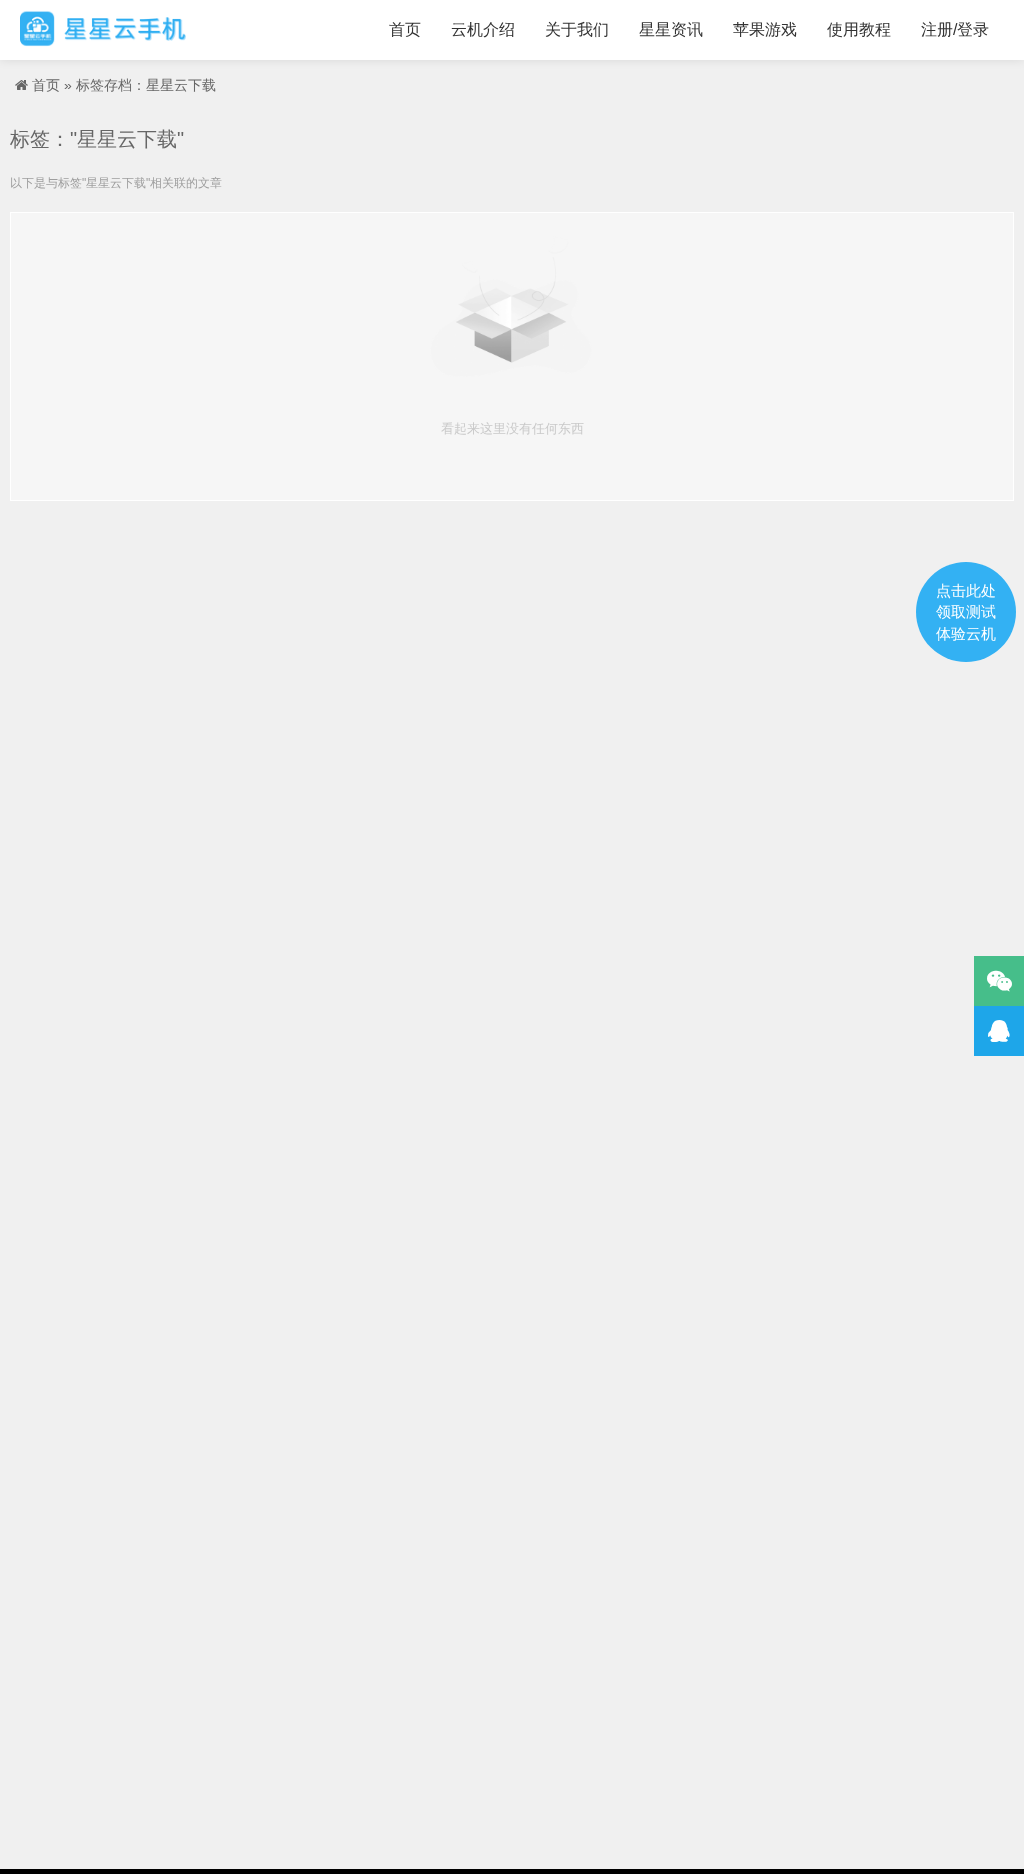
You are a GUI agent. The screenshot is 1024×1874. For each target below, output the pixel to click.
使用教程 (859, 29)
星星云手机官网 (103, 30)
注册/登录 (955, 29)
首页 (405, 29)
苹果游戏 (765, 29)
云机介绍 (483, 29)
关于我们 (577, 29)
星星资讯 (671, 29)
